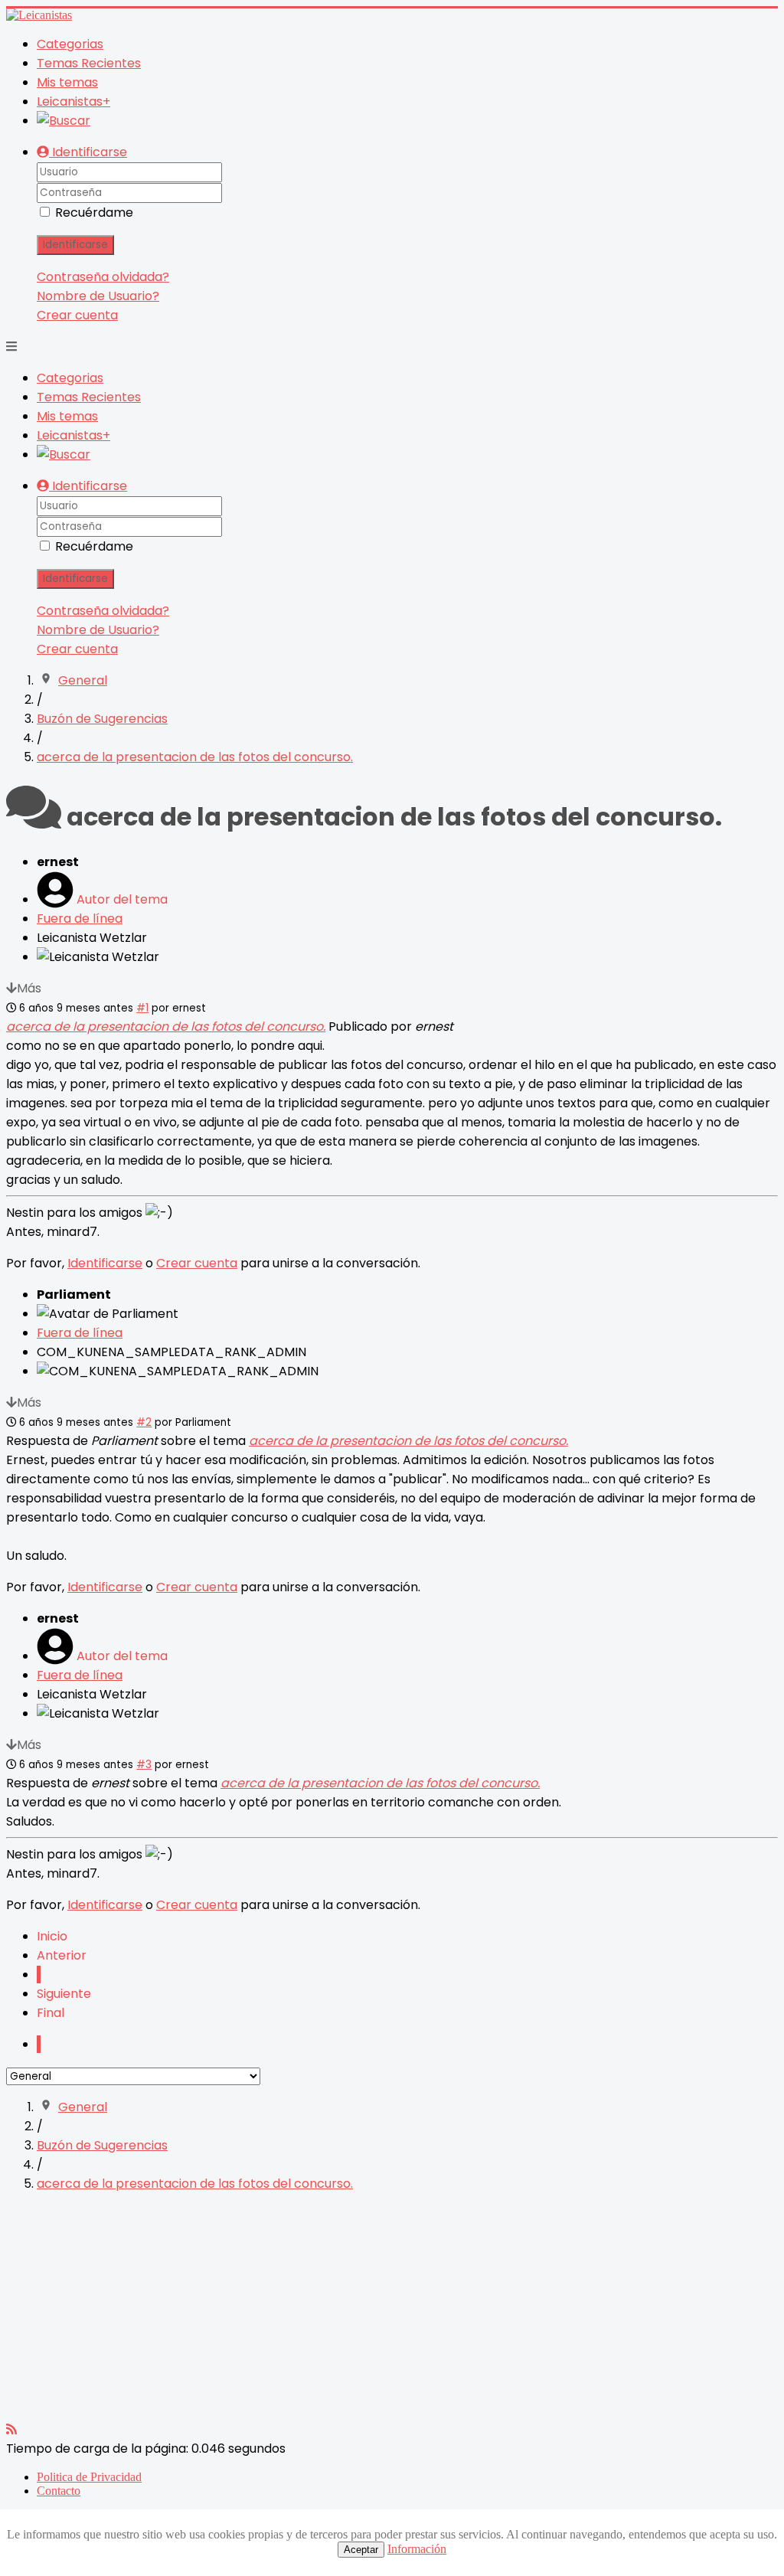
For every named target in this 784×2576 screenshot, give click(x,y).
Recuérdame (94, 212)
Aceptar (361, 2550)
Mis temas (67, 82)
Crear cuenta (77, 315)
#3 (144, 1765)
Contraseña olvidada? (103, 277)
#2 (144, 1422)
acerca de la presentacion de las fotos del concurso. (166, 1026)
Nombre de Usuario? (98, 296)
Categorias (70, 44)
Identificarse (75, 245)
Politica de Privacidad (89, 2477)
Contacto (59, 2491)
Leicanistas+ (73, 101)
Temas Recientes (89, 63)
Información (417, 2549)
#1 (142, 1008)
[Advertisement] (392, 2313)
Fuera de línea (80, 919)
